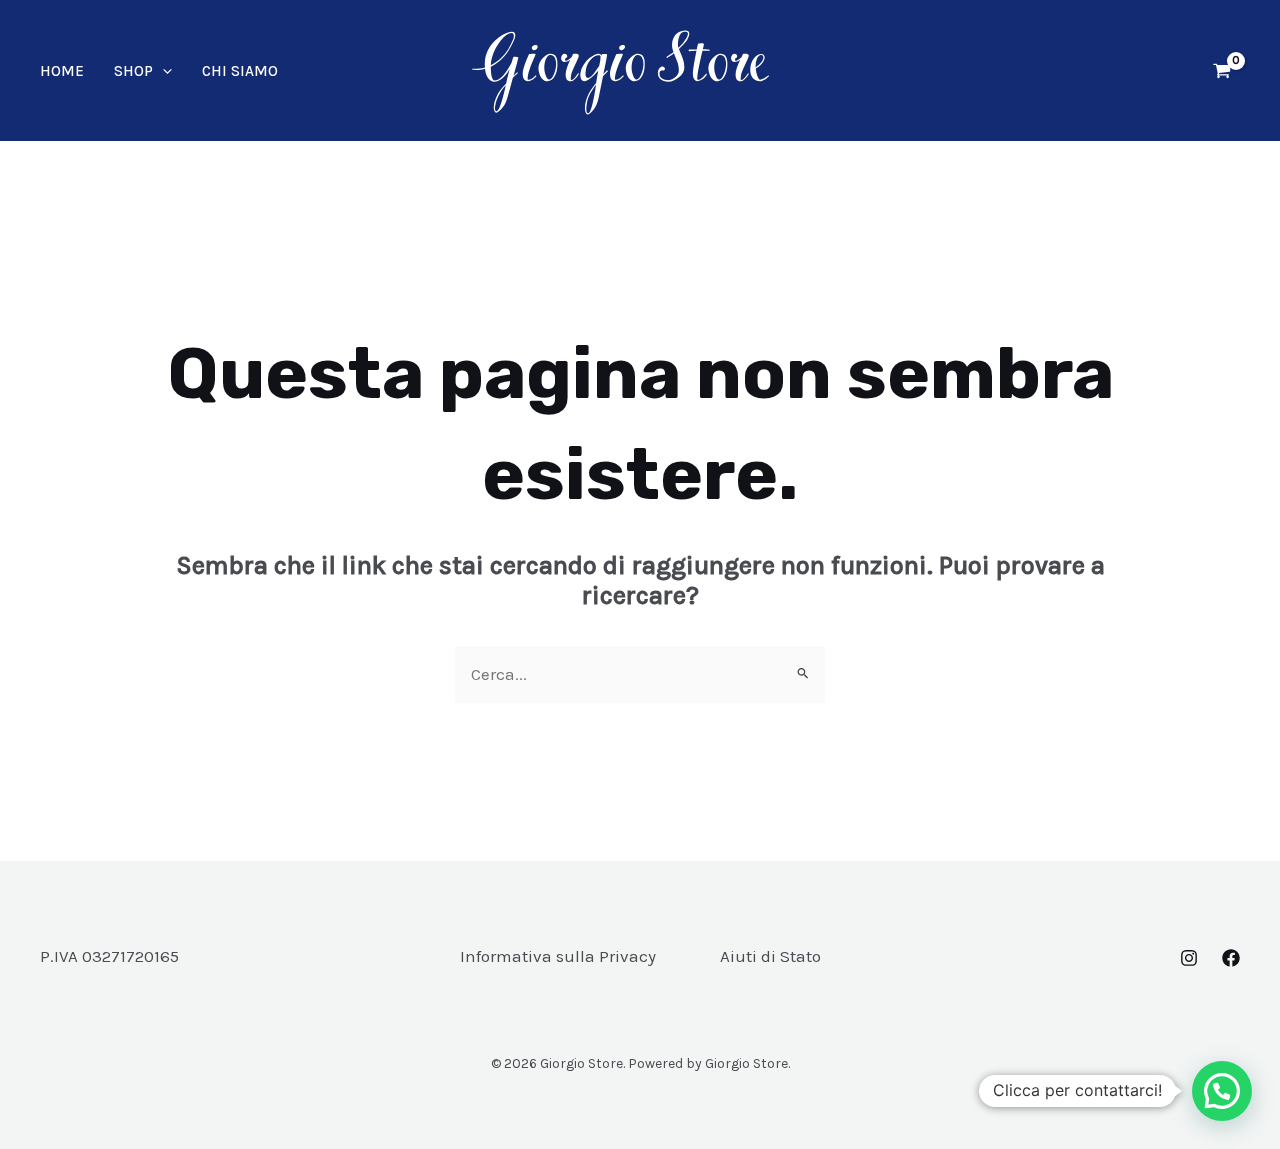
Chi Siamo (240, 71)
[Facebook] (1231, 958)
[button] (162, 71)
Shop (133, 71)
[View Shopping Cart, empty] (1222, 71)
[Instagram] (1189, 958)
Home (62, 71)
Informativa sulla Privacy (558, 956)
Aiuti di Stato (770, 956)
